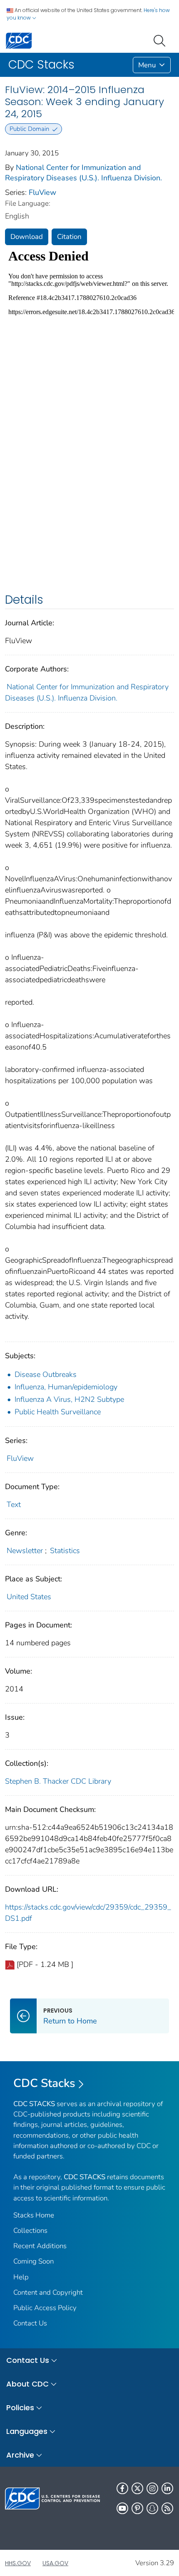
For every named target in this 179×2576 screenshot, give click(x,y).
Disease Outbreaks (46, 1374)
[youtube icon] (122, 2508)
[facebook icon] (122, 2488)
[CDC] (19, 40)
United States (29, 1597)
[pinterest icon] (137, 2508)
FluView (42, 192)
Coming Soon (34, 2261)
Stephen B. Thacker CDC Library (58, 1781)
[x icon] (137, 2488)
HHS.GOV (18, 2563)
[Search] (161, 40)
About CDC (27, 2384)
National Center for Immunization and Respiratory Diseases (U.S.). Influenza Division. (83, 173)
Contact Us (30, 2323)
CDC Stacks (44, 2083)
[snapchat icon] (152, 2508)
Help (21, 2277)
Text (14, 1504)
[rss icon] (167, 2508)
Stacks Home (34, 2215)
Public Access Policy (45, 2308)
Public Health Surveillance (58, 1412)
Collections (30, 2231)
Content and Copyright (48, 2292)
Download (27, 237)
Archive (20, 2455)
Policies (20, 2408)
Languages (27, 2431)
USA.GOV (55, 2563)
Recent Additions (40, 2246)
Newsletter (25, 1551)
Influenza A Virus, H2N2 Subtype (69, 1399)
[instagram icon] (152, 2488)
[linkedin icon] (167, 2488)
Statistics (65, 1551)
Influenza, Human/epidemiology (66, 1387)
